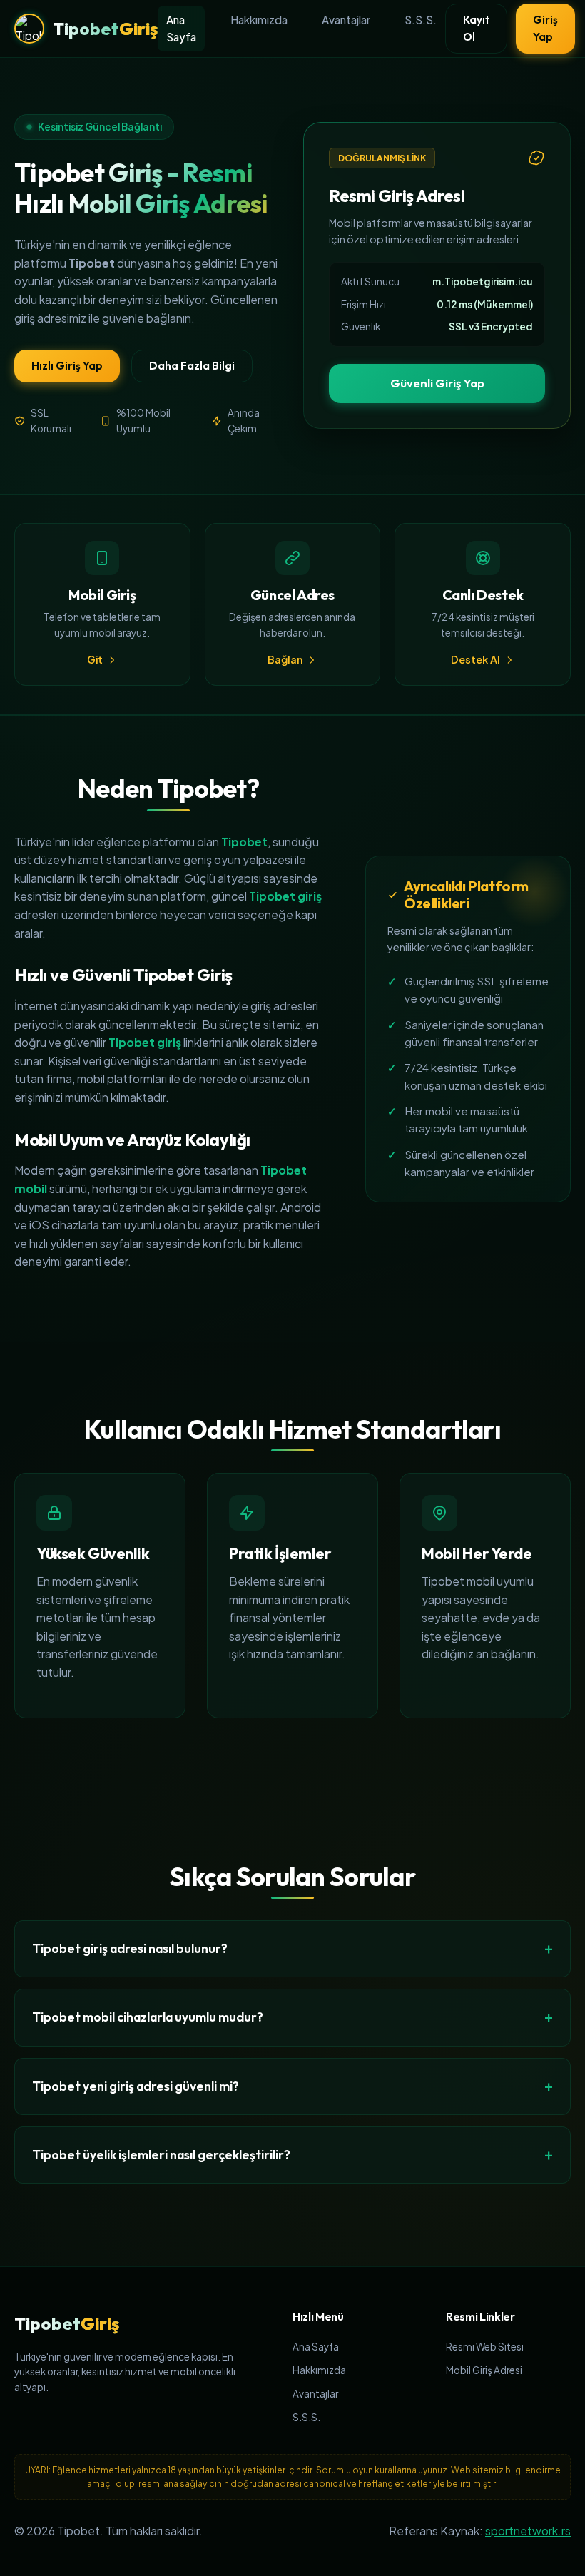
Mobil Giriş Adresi (484, 2370)
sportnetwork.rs (528, 2531)
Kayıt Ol (476, 28)
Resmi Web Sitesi (485, 2347)
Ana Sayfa (181, 28)
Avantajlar (346, 20)
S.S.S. (421, 20)
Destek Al (475, 659)
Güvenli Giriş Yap (437, 383)
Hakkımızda (259, 20)
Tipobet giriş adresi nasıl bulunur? (130, 1948)
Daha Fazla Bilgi (192, 366)
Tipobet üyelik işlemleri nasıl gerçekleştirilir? (161, 2155)
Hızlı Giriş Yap (67, 366)
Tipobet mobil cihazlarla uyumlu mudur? (148, 2017)
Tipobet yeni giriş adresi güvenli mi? (136, 2086)
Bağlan (285, 659)
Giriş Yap (545, 28)
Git (95, 659)
